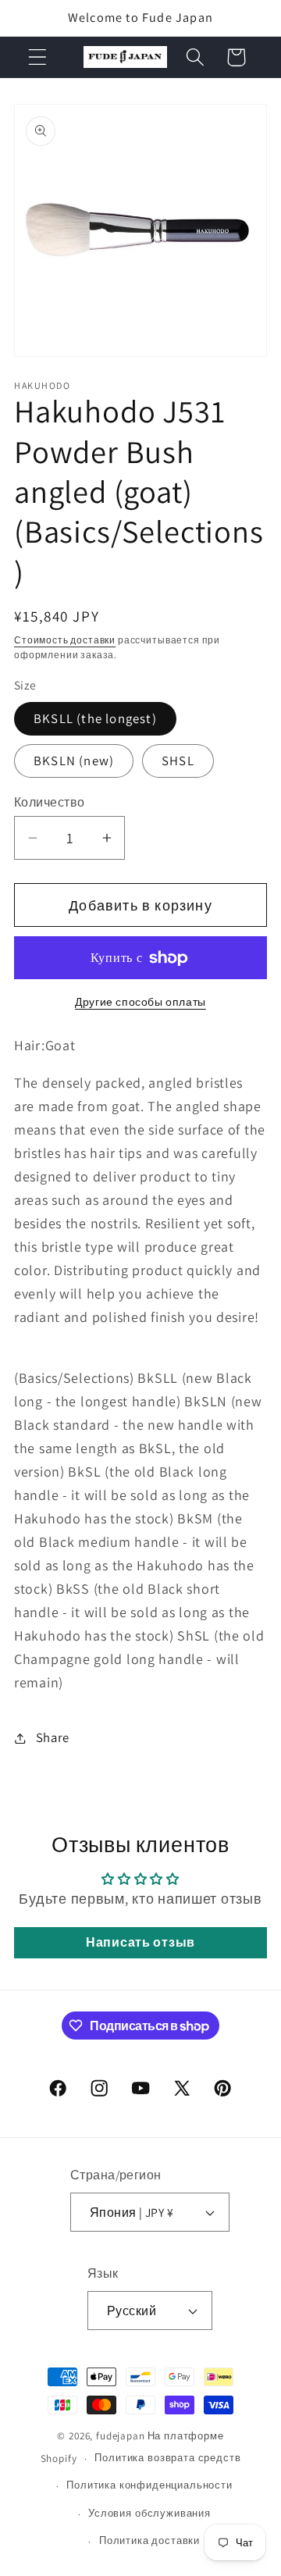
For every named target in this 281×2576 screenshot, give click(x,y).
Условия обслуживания (149, 2513)
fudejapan (121, 2436)
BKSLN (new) (74, 761)
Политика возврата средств (167, 2458)
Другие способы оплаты (140, 1001)
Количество (50, 802)
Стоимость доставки (65, 640)
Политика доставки (149, 2540)
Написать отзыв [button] (140, 1942)
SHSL (178, 761)
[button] (38, 57)
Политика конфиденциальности (149, 2485)
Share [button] (53, 1737)
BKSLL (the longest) (95, 718)
